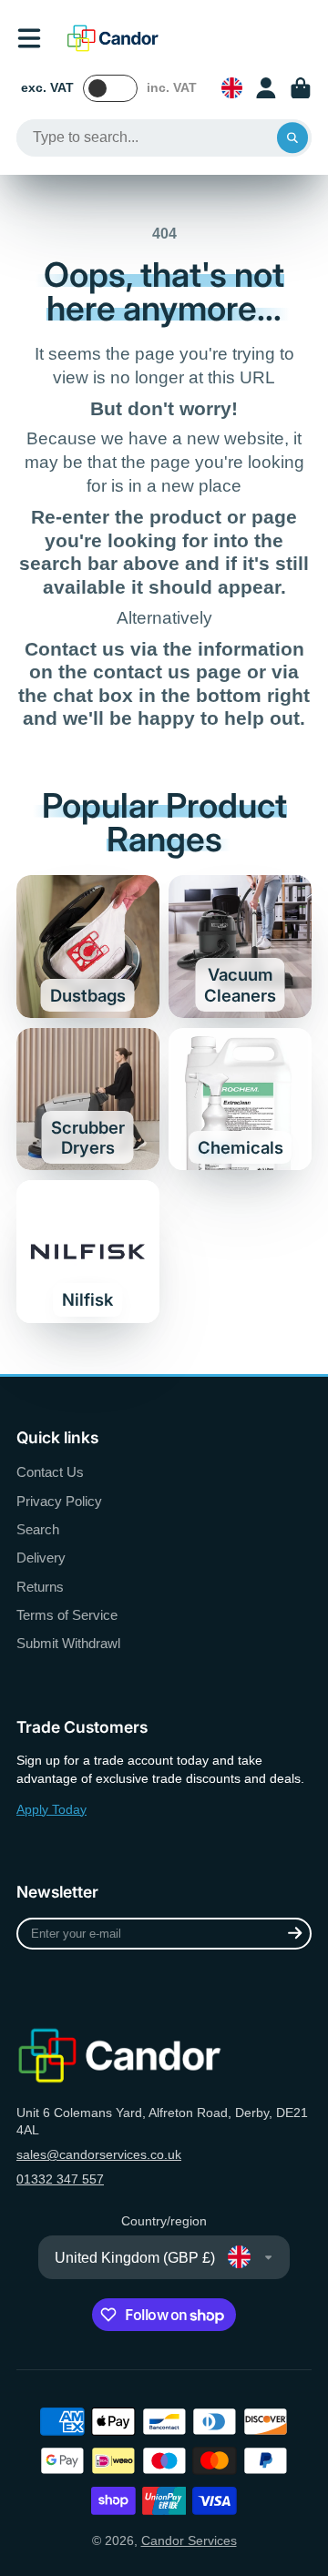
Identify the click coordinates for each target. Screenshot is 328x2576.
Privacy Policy (59, 1501)
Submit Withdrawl (68, 1643)
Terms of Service (67, 1615)
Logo (113, 38)
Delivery (41, 1558)
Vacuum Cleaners (240, 947)
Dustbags (88, 947)
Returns (40, 1587)
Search (38, 1529)
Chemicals (240, 1100)
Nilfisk (88, 1252)
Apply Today (51, 1809)
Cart (301, 88)
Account (266, 88)
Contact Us (50, 1472)
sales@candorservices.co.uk (99, 2154)
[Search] (292, 138)
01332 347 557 (60, 2179)
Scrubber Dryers (88, 1100)
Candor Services (189, 2540)
